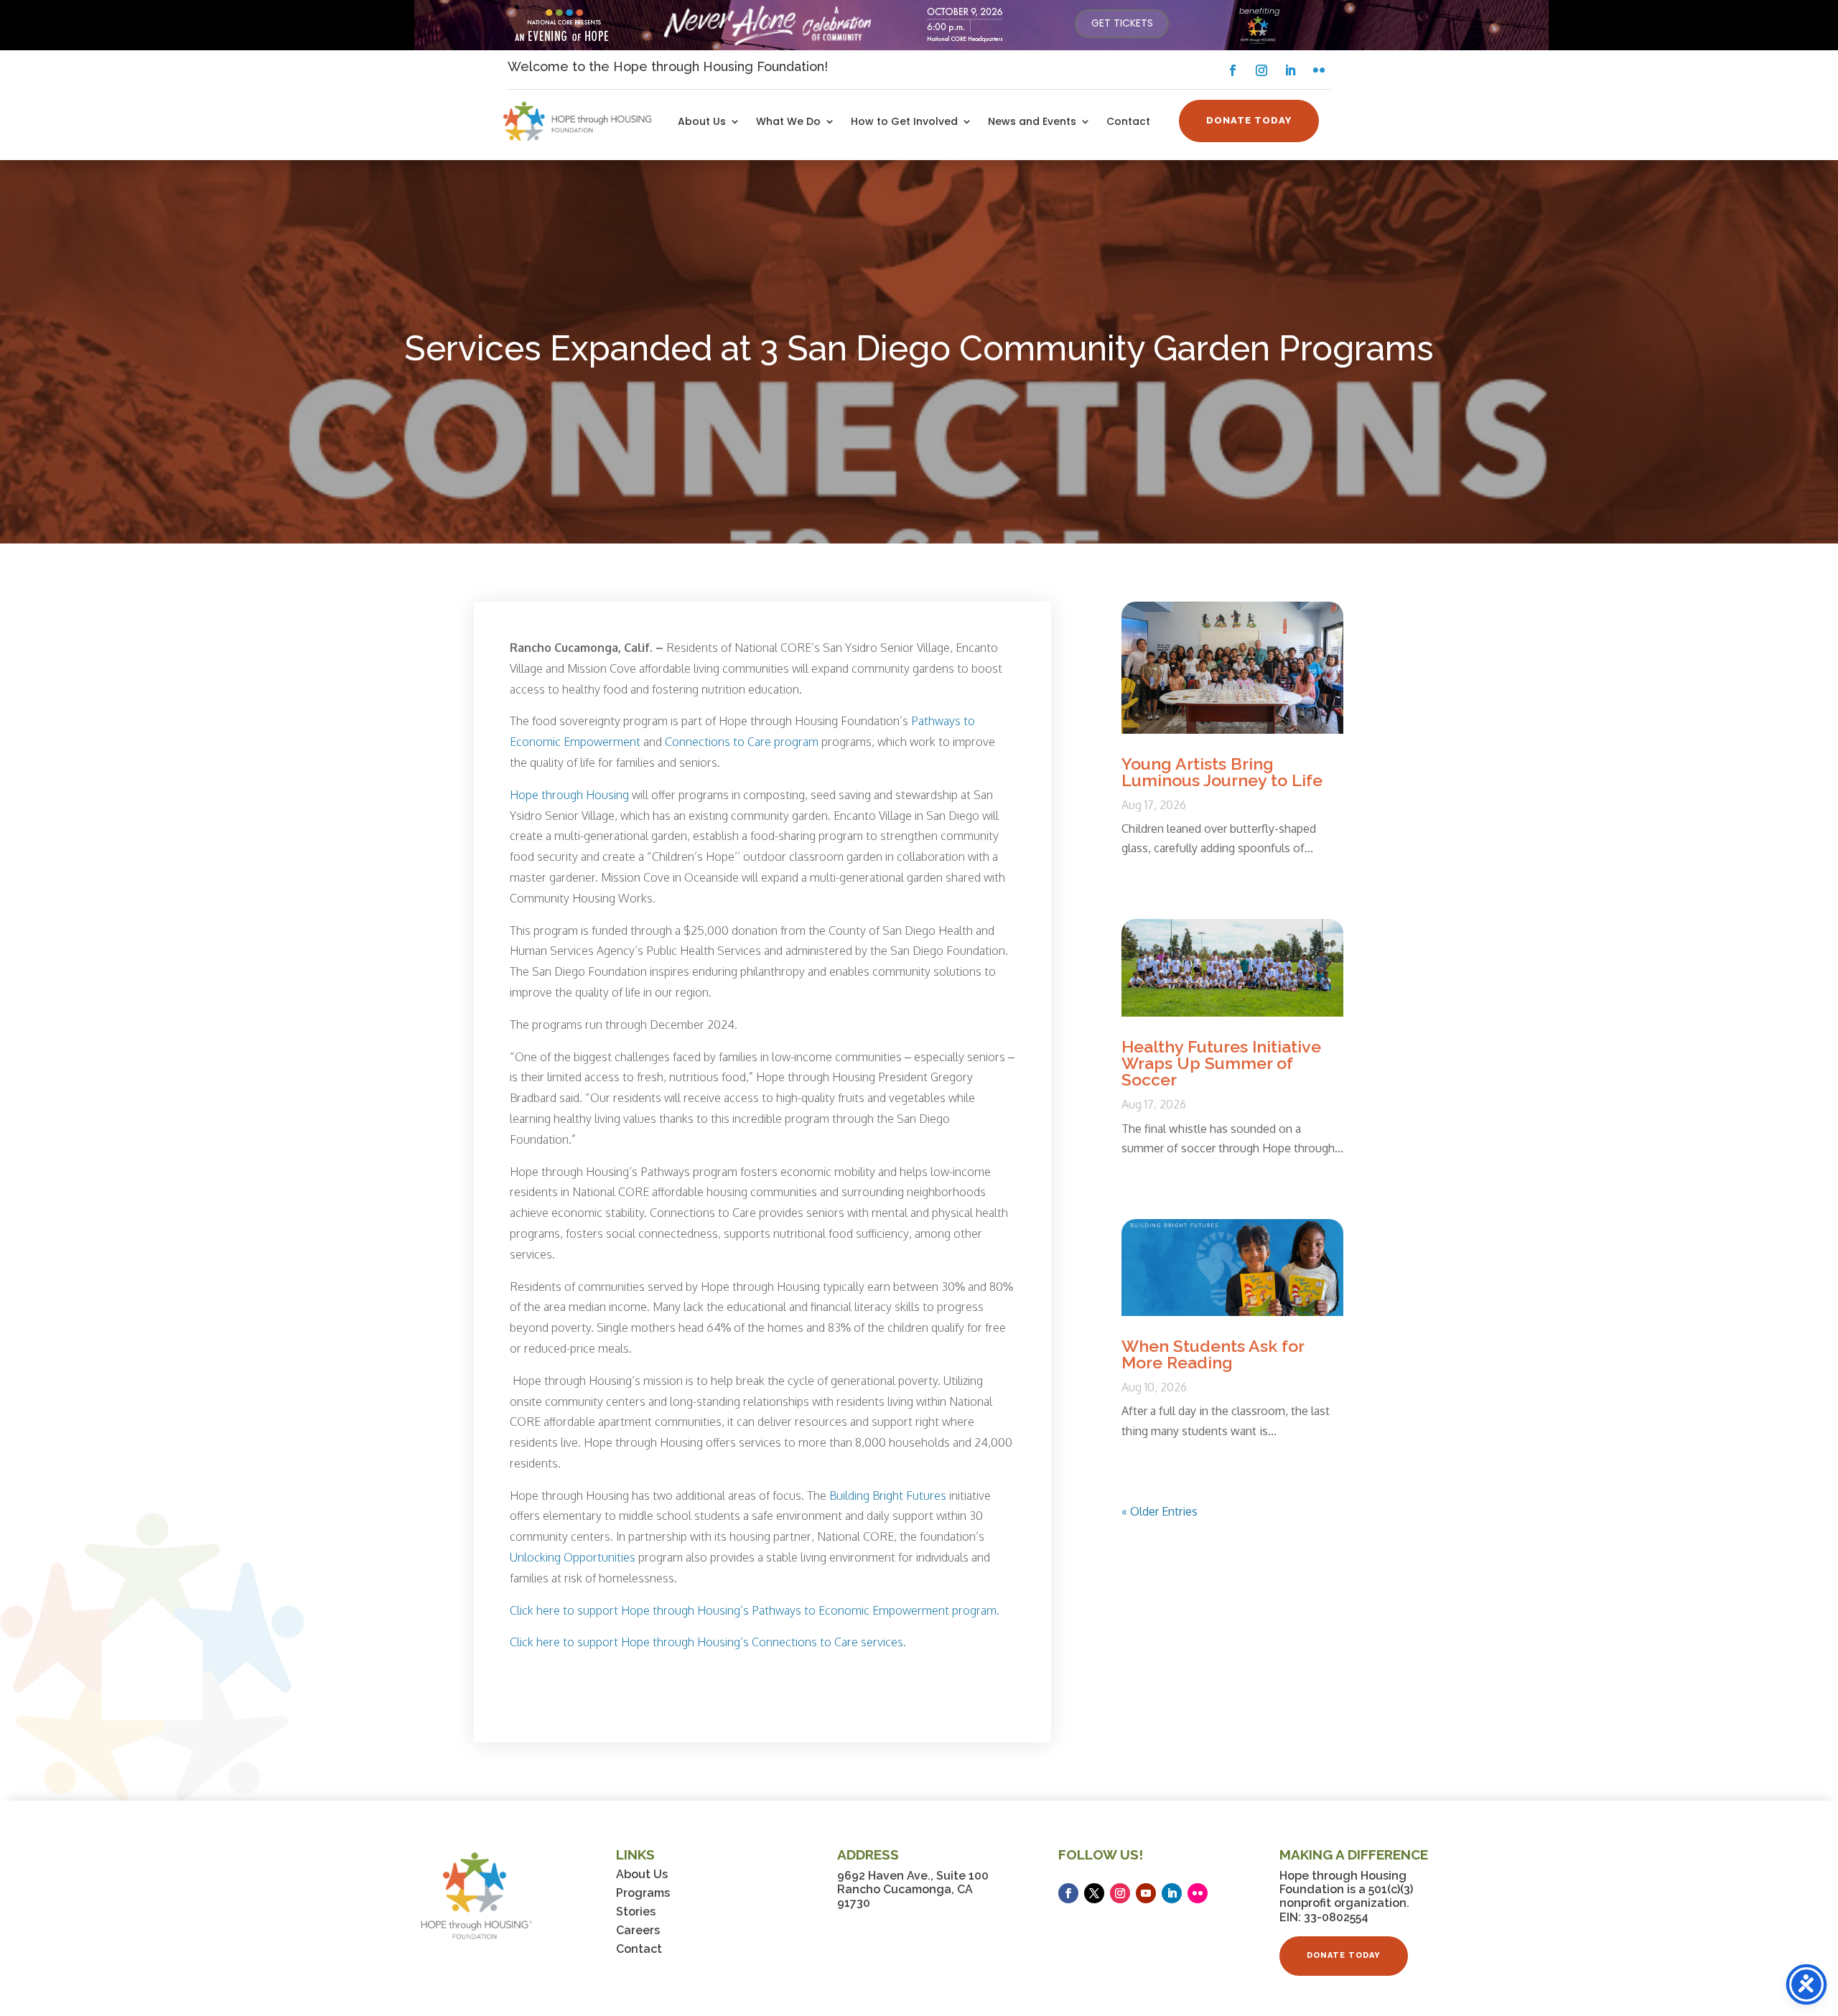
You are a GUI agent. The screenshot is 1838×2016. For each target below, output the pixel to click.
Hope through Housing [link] (571, 795)
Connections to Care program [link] (742, 742)
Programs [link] (643, 1893)
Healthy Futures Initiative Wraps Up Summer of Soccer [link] (1221, 1063)
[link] (1122, 24)
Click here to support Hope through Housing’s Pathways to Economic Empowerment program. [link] (755, 1610)
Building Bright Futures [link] (888, 1495)
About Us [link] (702, 122)
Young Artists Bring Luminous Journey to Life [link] (1222, 772)
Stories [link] (636, 1912)
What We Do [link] (788, 122)
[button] (1233, 70)
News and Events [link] (1032, 122)
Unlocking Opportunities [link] (573, 1557)
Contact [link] (1128, 122)
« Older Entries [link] (1160, 1511)
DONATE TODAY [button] (1249, 120)
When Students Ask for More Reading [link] (1213, 1354)
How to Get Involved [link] (904, 122)
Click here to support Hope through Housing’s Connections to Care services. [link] (708, 1642)
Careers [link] (638, 1930)
